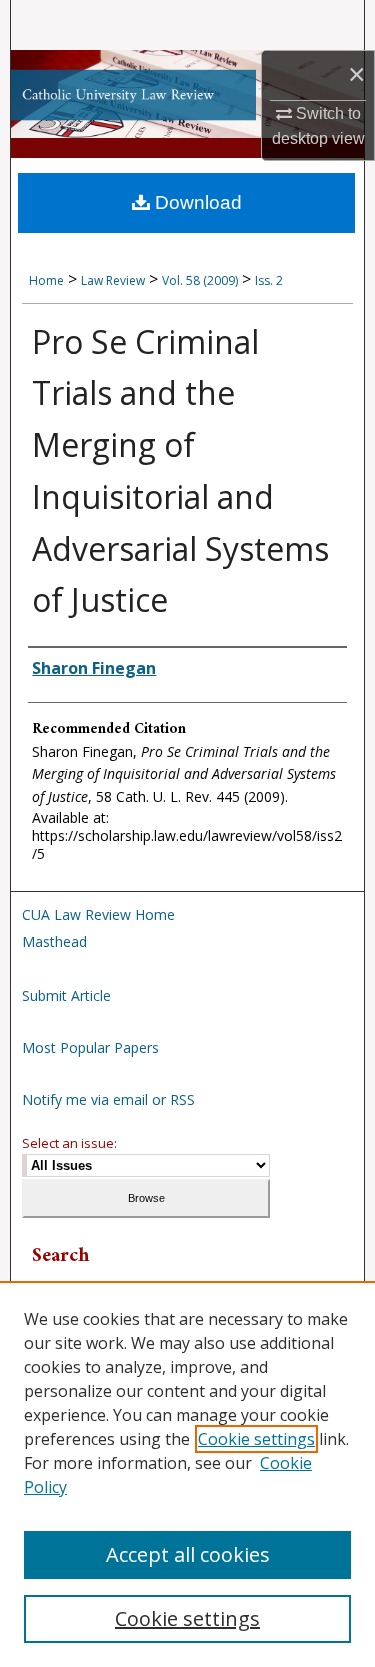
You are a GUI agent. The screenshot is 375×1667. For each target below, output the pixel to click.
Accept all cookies (188, 1554)
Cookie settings (256, 1439)
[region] (187, 1474)
